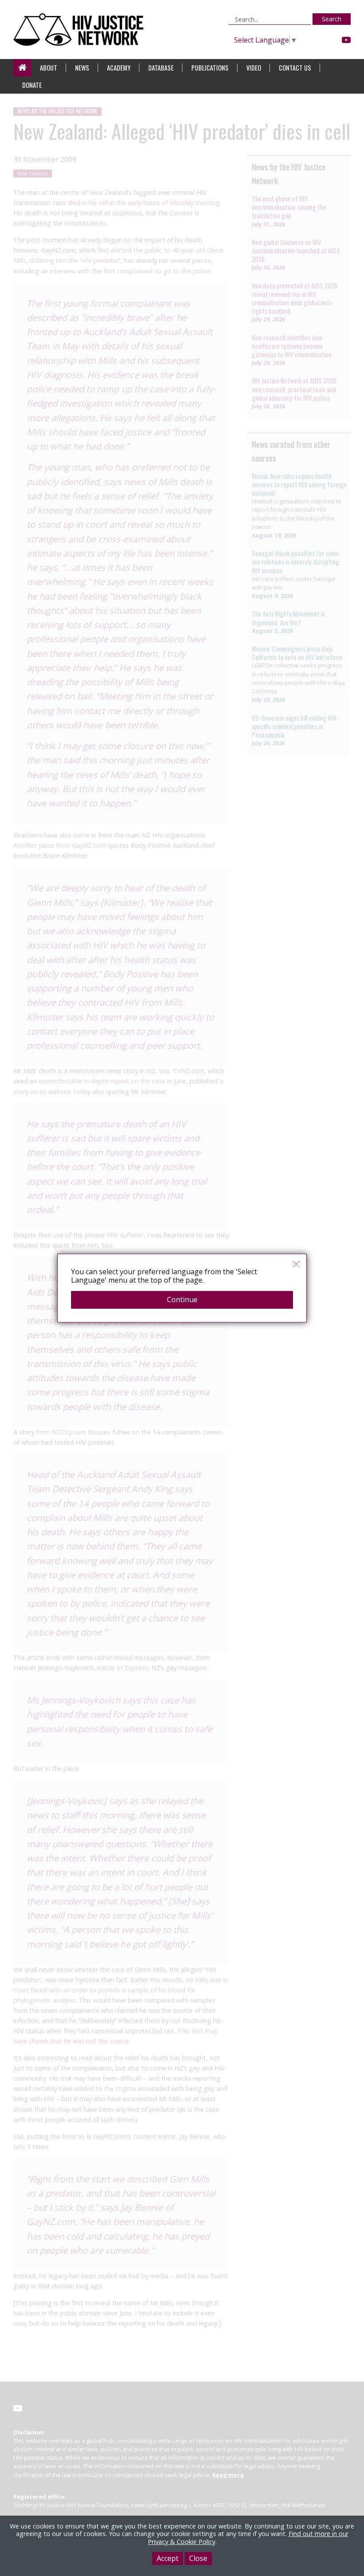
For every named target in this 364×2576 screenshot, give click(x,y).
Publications (210, 68)
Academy (119, 68)
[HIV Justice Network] (81, 30)
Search (332, 19)
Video (254, 68)
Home (22, 68)
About (49, 68)
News (82, 68)
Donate (32, 85)
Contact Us (295, 68)
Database (161, 68)
